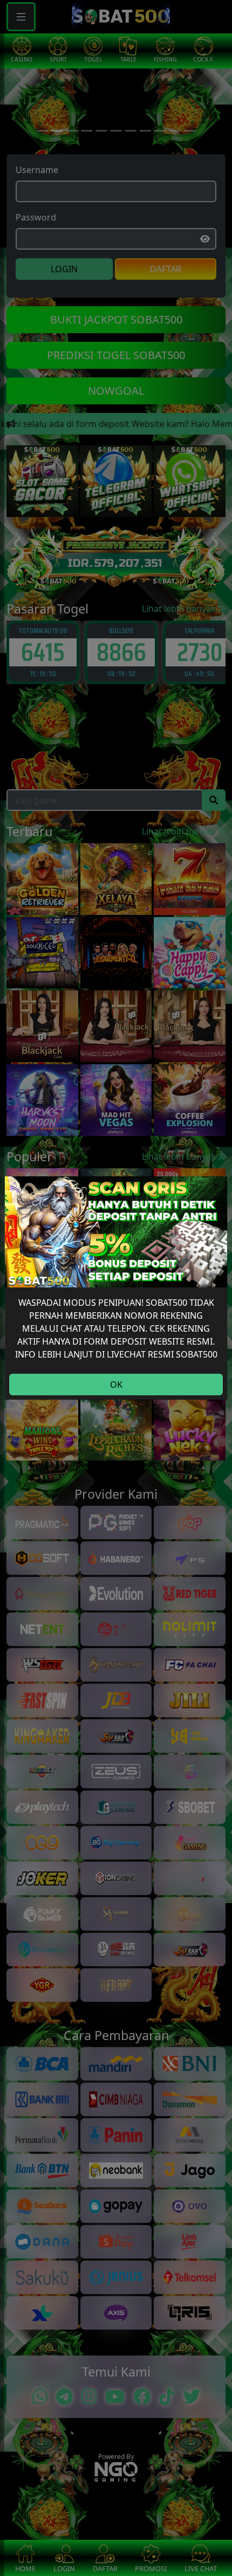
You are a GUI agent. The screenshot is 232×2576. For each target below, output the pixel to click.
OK (116, 1385)
